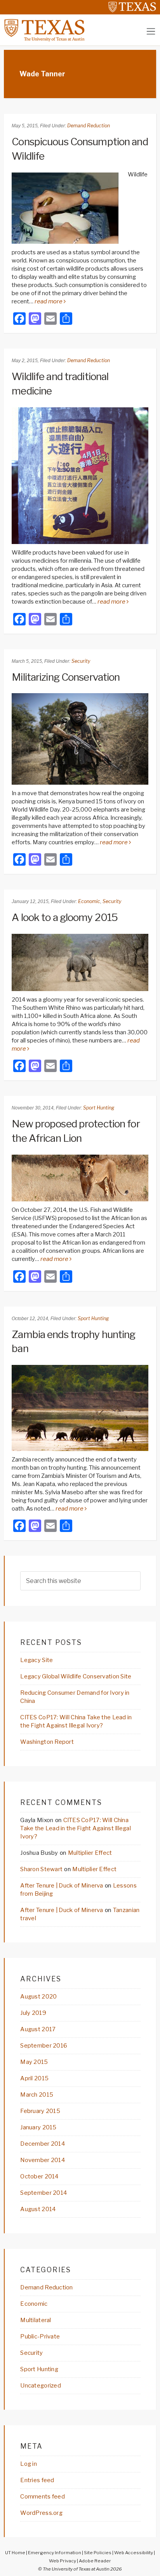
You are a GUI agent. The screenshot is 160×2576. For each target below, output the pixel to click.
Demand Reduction (89, 126)
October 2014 (39, 2176)
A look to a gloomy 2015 (65, 917)
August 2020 (38, 1997)
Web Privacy (63, 2561)
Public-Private (40, 2337)
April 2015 (34, 2078)
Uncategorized (41, 2386)
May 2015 (34, 2062)
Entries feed (37, 2480)
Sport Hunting (99, 1108)
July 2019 (33, 2013)
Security (81, 661)
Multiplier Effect (90, 1853)
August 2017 (38, 2029)
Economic (89, 901)
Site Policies (98, 2553)
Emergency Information (55, 2553)
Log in (29, 2464)
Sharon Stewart (41, 1869)
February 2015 (40, 2111)
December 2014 (43, 2144)
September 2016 (44, 2046)
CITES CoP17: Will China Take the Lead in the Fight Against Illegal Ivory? (76, 1828)
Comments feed (43, 2497)
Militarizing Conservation (66, 677)
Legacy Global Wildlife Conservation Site (76, 1676)
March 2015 (37, 2095)
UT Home (15, 2553)
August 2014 (38, 2209)
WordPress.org (41, 2513)
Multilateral (36, 2320)
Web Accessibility (134, 2553)
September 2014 (43, 2193)
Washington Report (47, 1742)
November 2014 (43, 2160)
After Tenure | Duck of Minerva (62, 1886)
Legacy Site (37, 1660)
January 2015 (38, 2127)
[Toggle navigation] (151, 31)
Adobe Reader (95, 2561)
